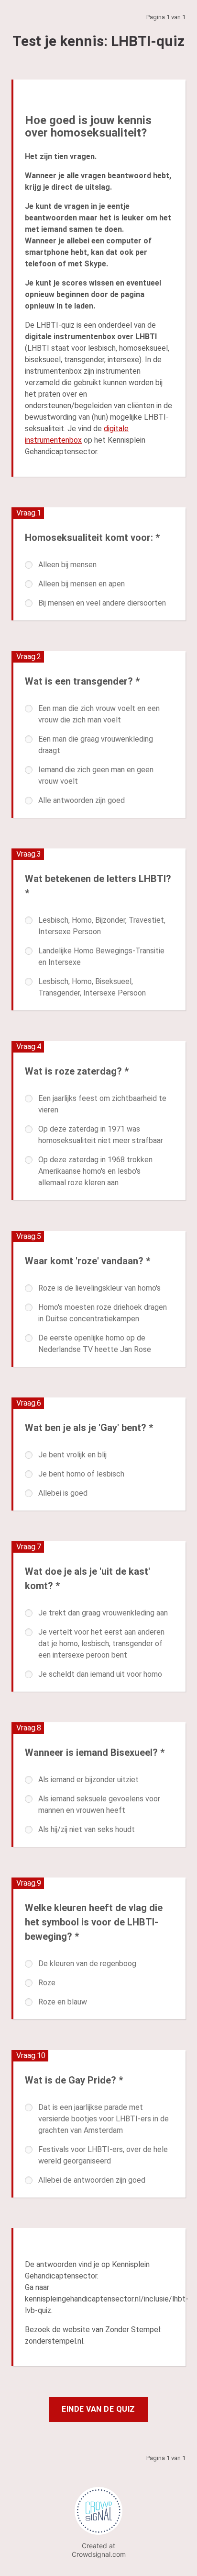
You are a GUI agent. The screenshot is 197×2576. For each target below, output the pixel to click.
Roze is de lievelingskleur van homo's (99, 1288)
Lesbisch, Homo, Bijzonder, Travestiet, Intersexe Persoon (102, 926)
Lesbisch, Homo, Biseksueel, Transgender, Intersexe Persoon (92, 987)
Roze (47, 1983)
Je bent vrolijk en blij (72, 1455)
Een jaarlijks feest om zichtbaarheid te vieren (102, 1104)
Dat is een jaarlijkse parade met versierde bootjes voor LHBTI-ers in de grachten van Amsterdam (104, 2119)
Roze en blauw (63, 2002)
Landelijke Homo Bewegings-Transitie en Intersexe (101, 956)
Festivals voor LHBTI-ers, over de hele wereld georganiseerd (103, 2155)
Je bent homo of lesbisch (81, 1474)
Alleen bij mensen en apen (82, 584)
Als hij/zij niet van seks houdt (87, 1829)
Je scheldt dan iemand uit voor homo (100, 1674)
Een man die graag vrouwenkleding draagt (96, 745)
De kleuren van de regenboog (87, 1963)
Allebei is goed (63, 1493)
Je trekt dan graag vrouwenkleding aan (103, 1613)
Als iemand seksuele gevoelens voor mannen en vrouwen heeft (99, 1804)
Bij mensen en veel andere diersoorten (102, 603)
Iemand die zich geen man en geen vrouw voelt (96, 775)
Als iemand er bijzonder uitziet (88, 1780)
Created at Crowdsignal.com (99, 2550)
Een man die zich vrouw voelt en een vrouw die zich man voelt (99, 714)
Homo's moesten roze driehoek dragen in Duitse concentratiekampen (103, 1313)
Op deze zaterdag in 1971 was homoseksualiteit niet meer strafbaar (101, 1135)
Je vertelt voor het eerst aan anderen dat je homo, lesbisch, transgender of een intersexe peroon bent (101, 1643)
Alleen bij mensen (67, 565)
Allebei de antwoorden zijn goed (92, 2180)
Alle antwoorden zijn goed (82, 800)
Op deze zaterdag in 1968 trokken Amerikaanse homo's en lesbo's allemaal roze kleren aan (95, 1171)
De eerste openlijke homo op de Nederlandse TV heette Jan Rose (95, 1344)
